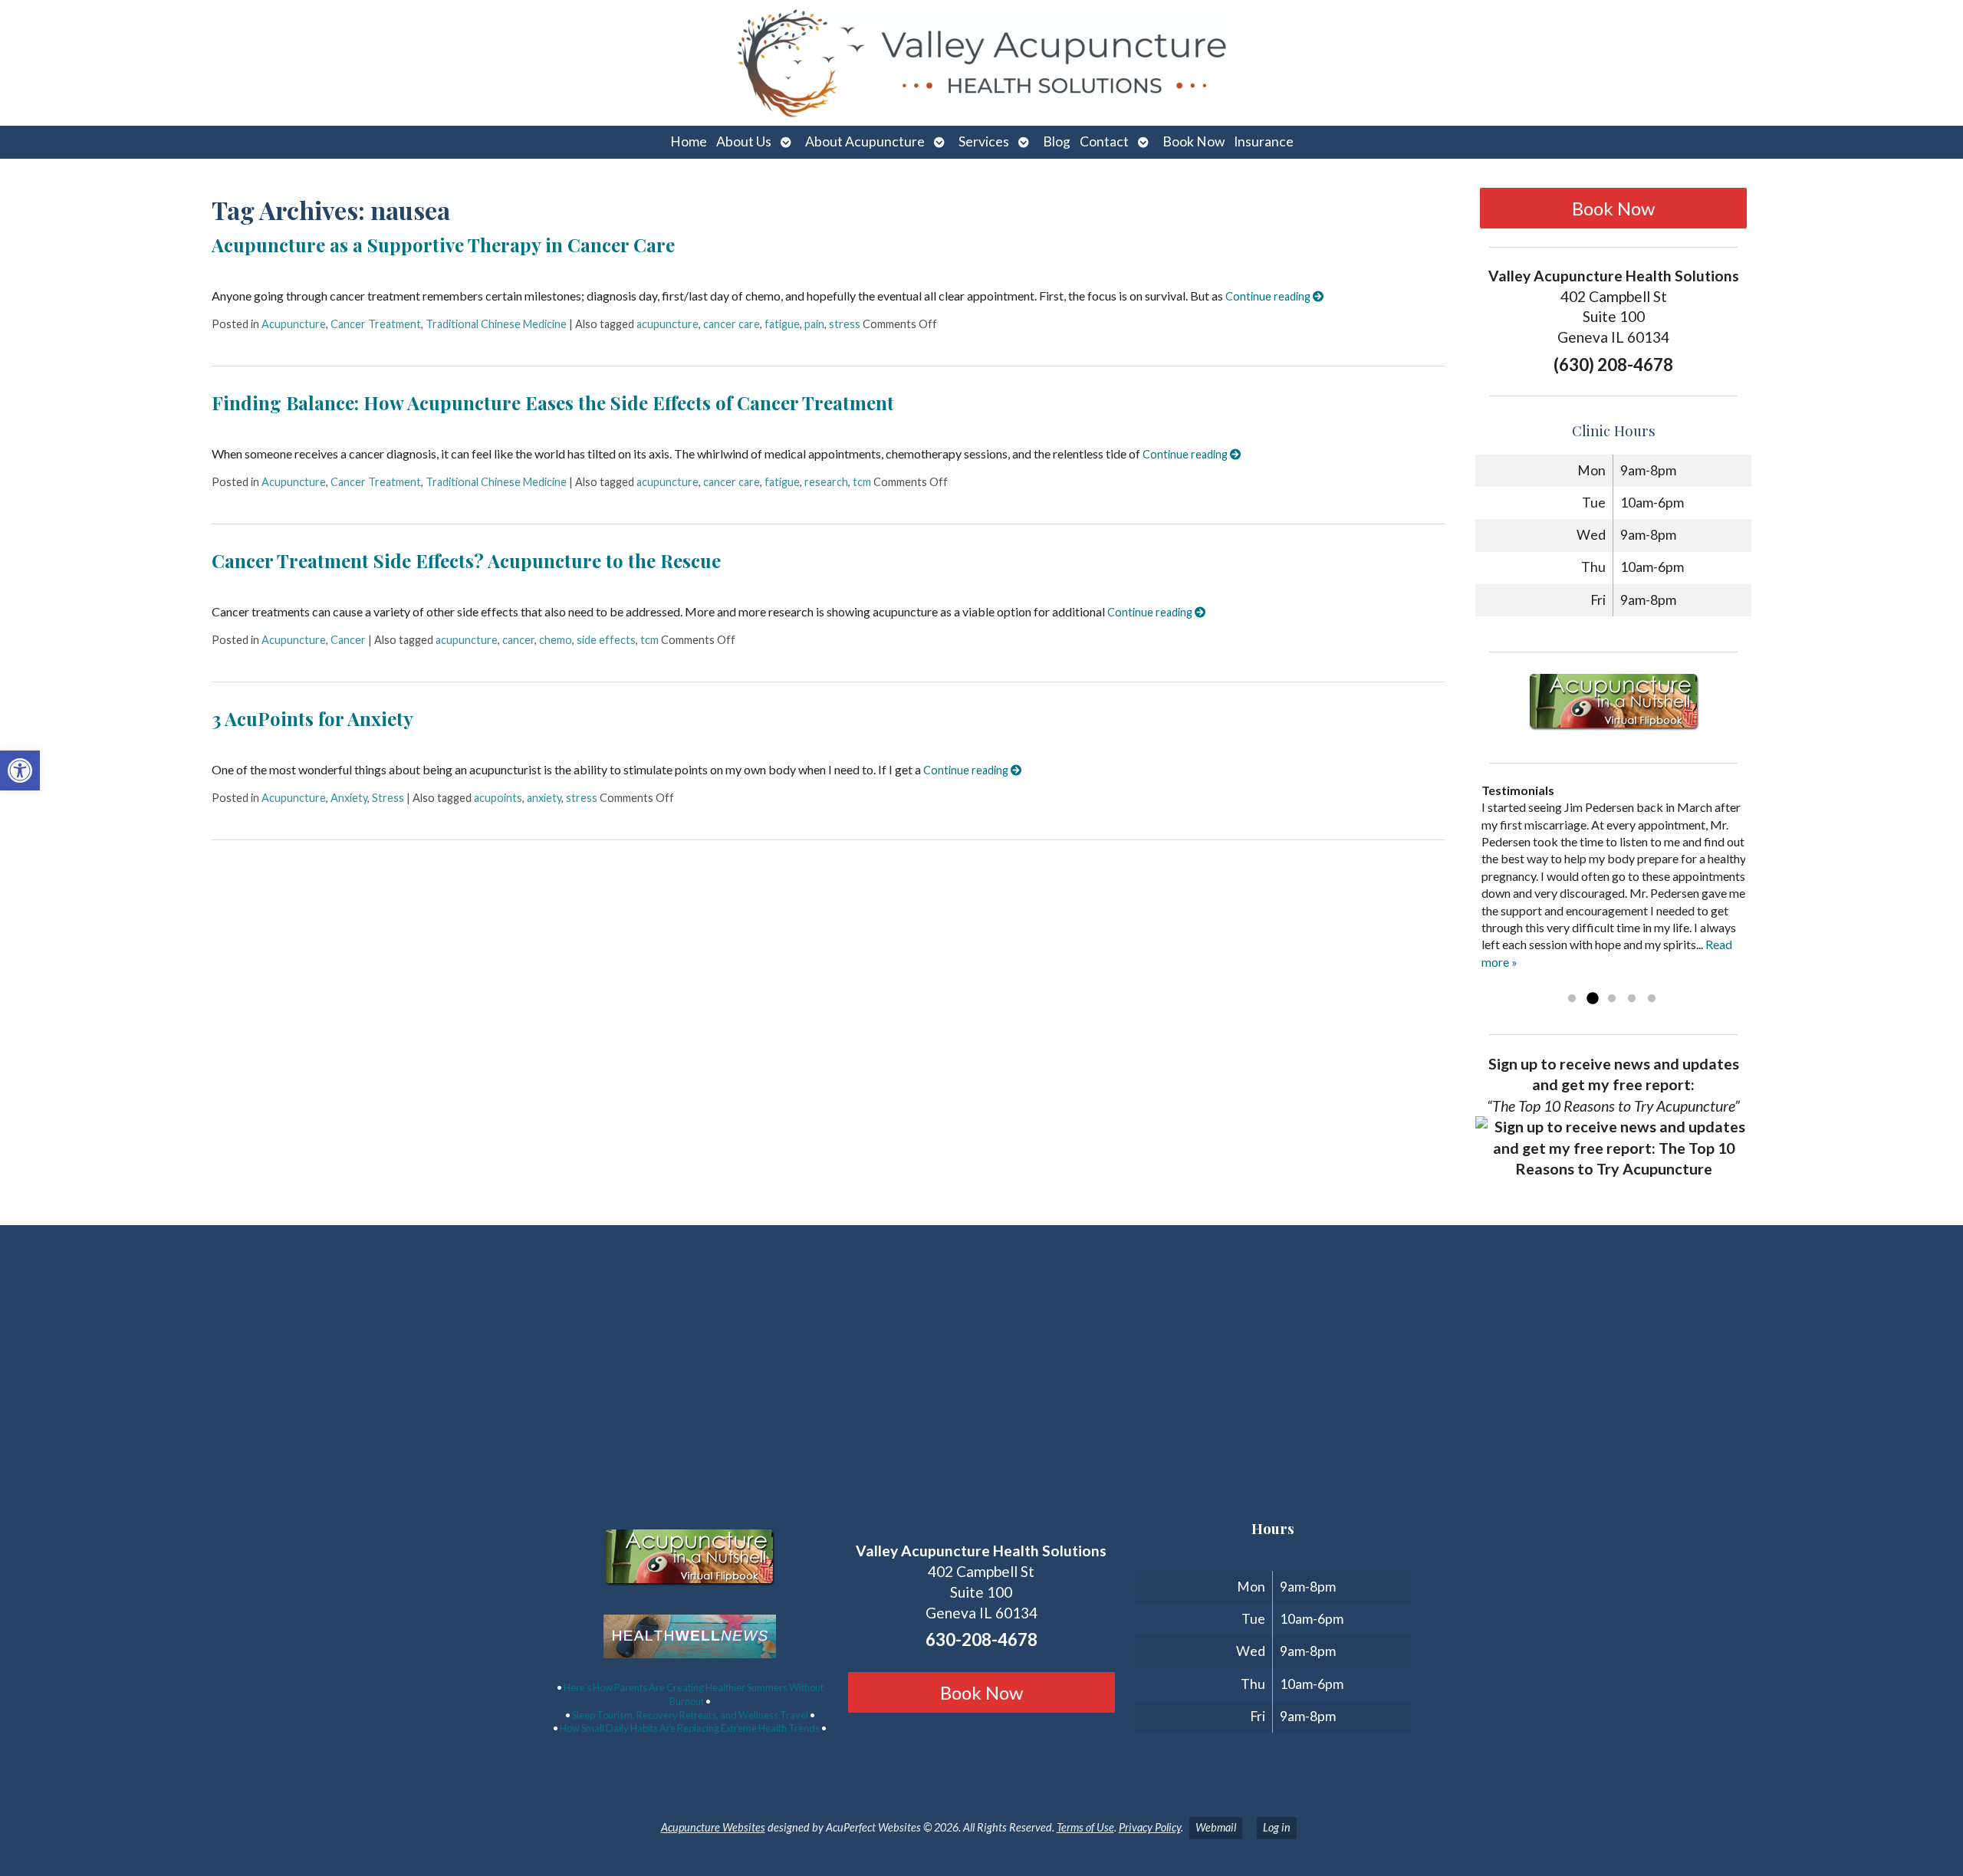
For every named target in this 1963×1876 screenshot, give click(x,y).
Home (689, 141)
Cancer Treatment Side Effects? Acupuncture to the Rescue (466, 560)
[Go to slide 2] (1592, 999)
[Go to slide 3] (1612, 999)
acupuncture (667, 324)
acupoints (498, 798)
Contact (1104, 141)
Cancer (348, 640)
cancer (518, 640)
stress (845, 324)
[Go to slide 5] (1652, 999)
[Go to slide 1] (1572, 999)
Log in (1277, 1827)
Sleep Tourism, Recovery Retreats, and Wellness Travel (690, 1715)
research (826, 482)
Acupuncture (294, 324)
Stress (388, 798)
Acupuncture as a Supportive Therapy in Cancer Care (443, 245)
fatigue (782, 324)
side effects (606, 640)
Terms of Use (1085, 1827)
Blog (1057, 141)
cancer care (732, 324)
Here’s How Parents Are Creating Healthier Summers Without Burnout (694, 1694)
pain (814, 324)
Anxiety (349, 798)
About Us (744, 141)
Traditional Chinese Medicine (496, 324)
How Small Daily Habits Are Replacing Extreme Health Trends (690, 1728)
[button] (20, 770)
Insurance (1264, 141)
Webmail (1216, 1827)
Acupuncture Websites (713, 1827)
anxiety (544, 798)
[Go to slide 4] (1632, 999)
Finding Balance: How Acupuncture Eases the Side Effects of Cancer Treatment (553, 402)
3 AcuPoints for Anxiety (312, 718)
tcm (862, 482)
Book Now (1194, 141)
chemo (556, 640)
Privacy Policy (1150, 1827)
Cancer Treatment (376, 324)
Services (984, 141)
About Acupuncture (865, 141)
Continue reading (1269, 296)
